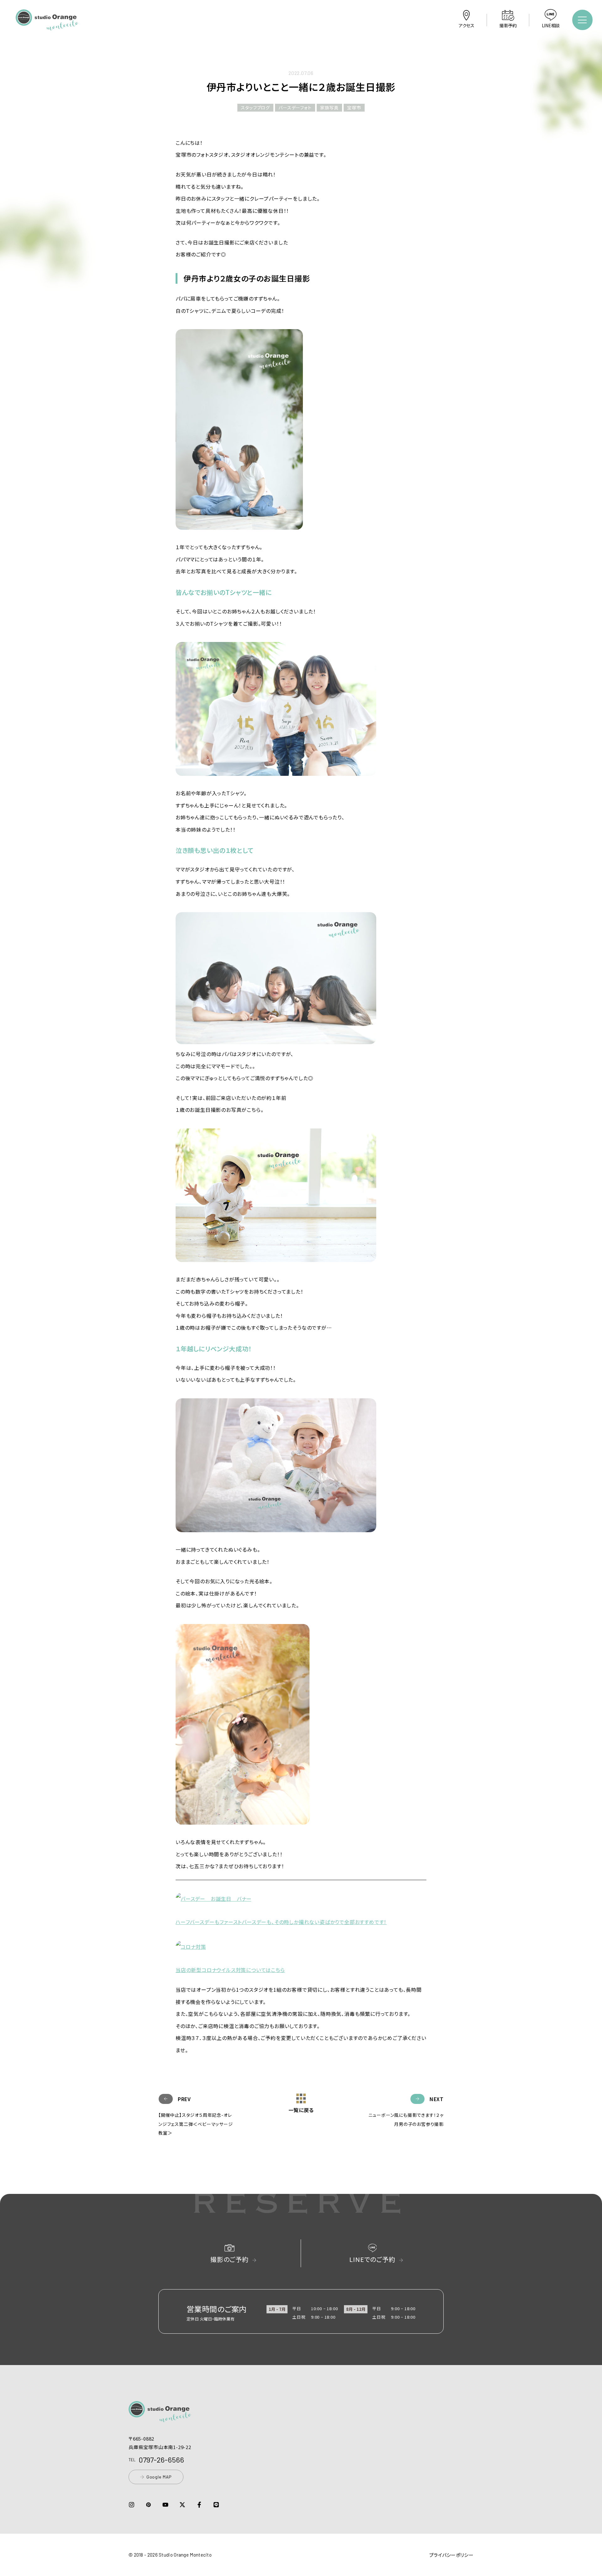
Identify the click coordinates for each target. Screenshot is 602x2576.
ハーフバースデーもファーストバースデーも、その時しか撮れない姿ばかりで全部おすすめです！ (281, 1922)
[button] (47, 26)
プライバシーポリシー (451, 2555)
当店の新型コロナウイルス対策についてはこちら (230, 1970)
